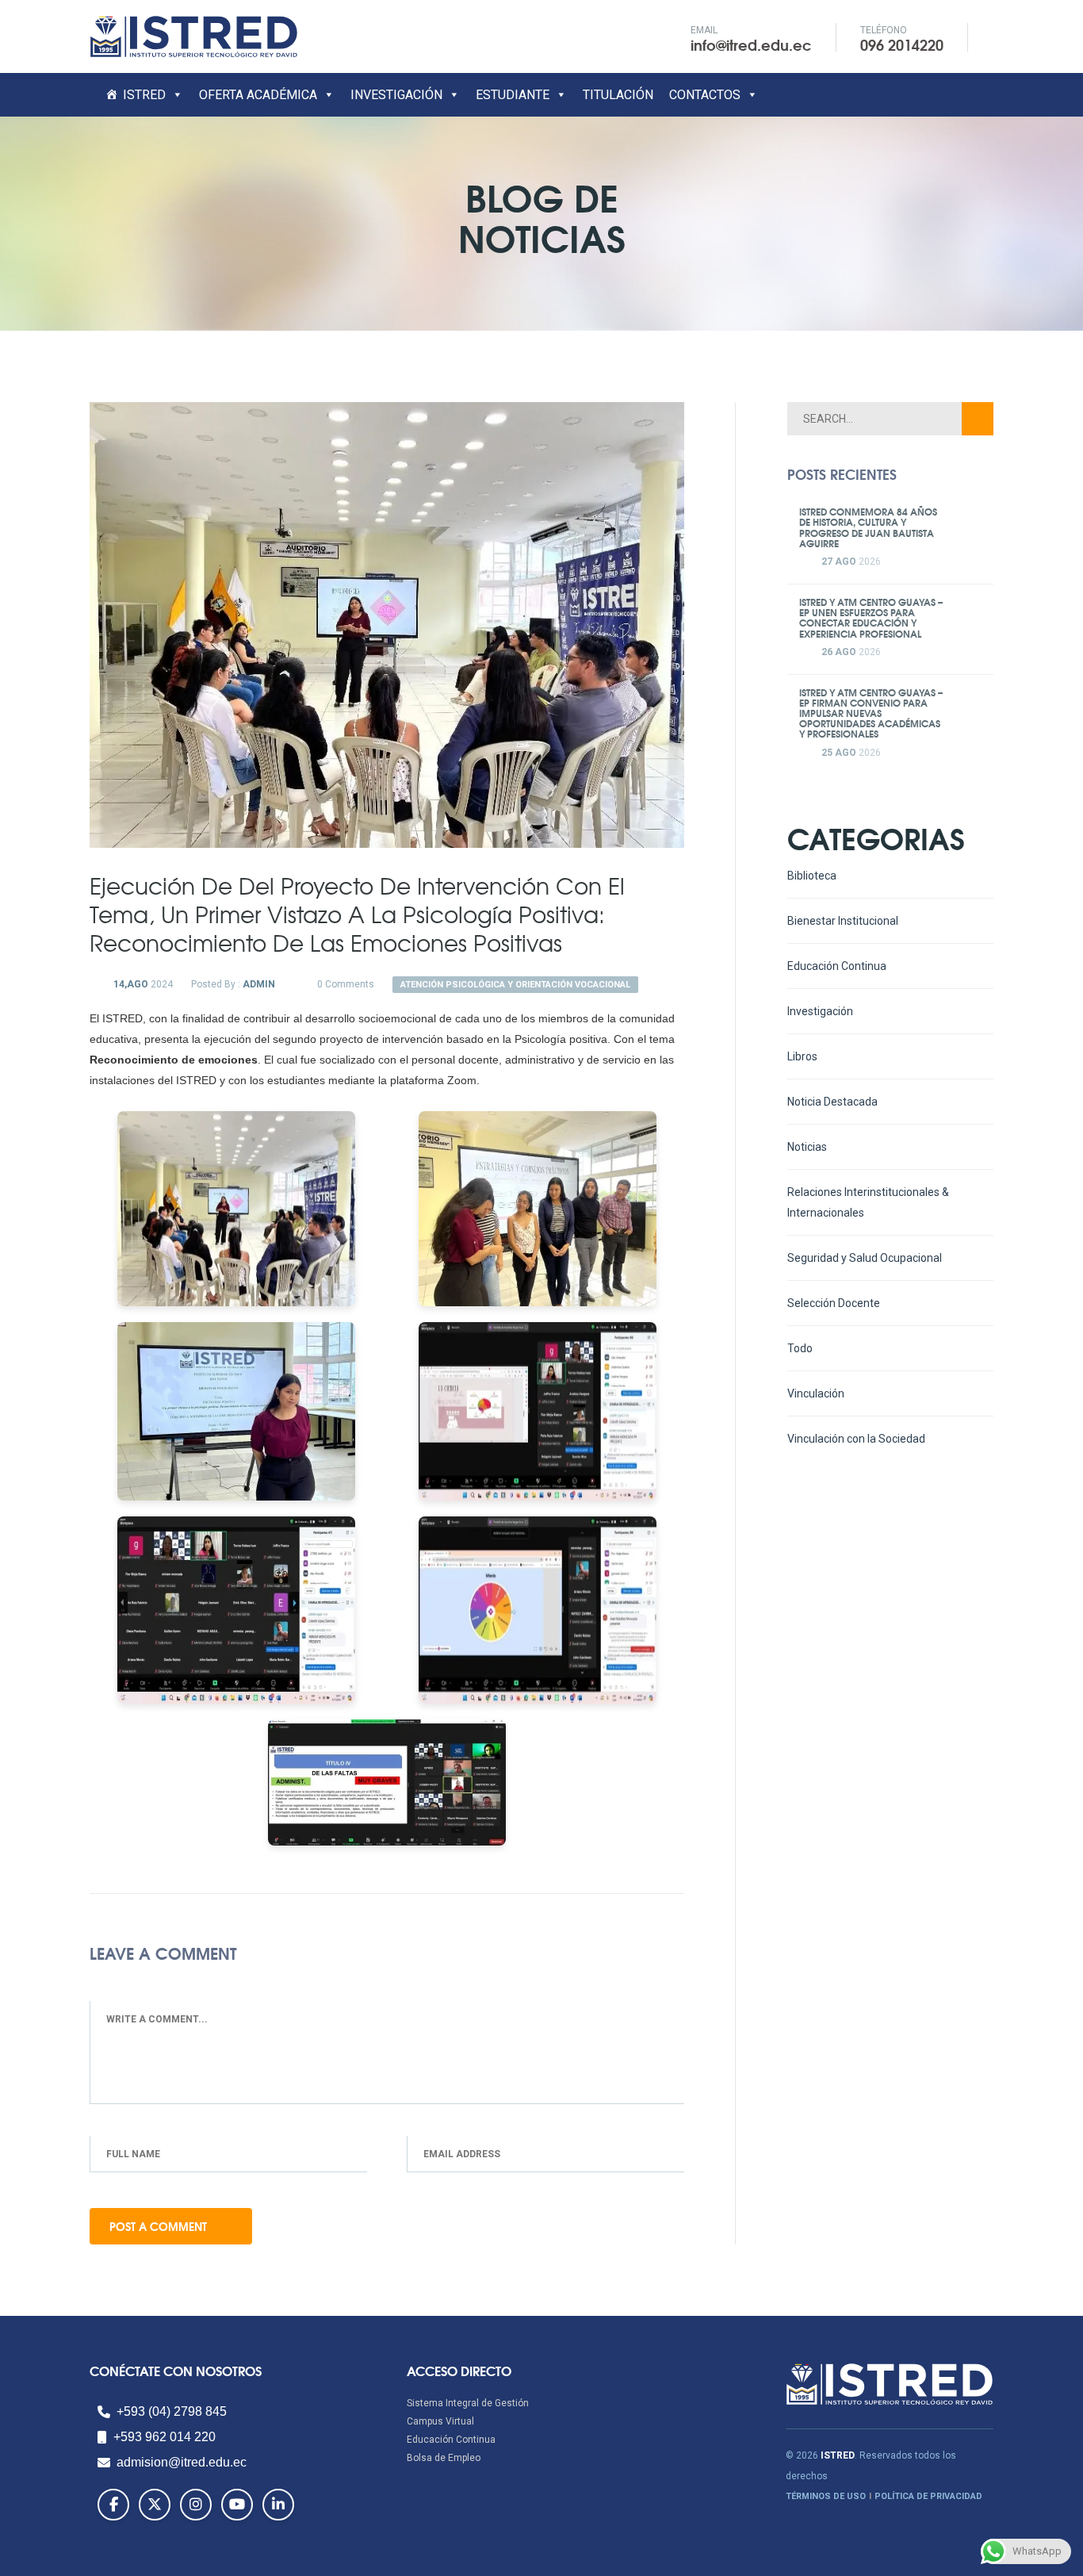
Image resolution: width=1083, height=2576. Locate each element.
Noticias (807, 1147)
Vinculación (816, 1393)
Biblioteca (812, 876)
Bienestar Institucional (843, 921)
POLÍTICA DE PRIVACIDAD (928, 2496)
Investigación (820, 1011)
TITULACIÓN (618, 95)
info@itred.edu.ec (751, 44)
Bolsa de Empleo (444, 2458)
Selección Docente (834, 1303)
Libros (802, 1056)
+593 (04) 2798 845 (172, 2411)
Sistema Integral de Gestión (468, 2403)
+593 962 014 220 (165, 2437)
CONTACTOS (705, 95)
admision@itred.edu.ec (182, 2462)
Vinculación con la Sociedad (856, 1439)
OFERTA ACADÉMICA (258, 95)
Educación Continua (837, 966)
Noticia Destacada (832, 1102)
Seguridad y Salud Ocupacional (865, 1258)
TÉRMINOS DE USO (826, 2496)
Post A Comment (160, 2226)
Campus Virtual (440, 2421)
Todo (800, 1348)
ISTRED (144, 95)
